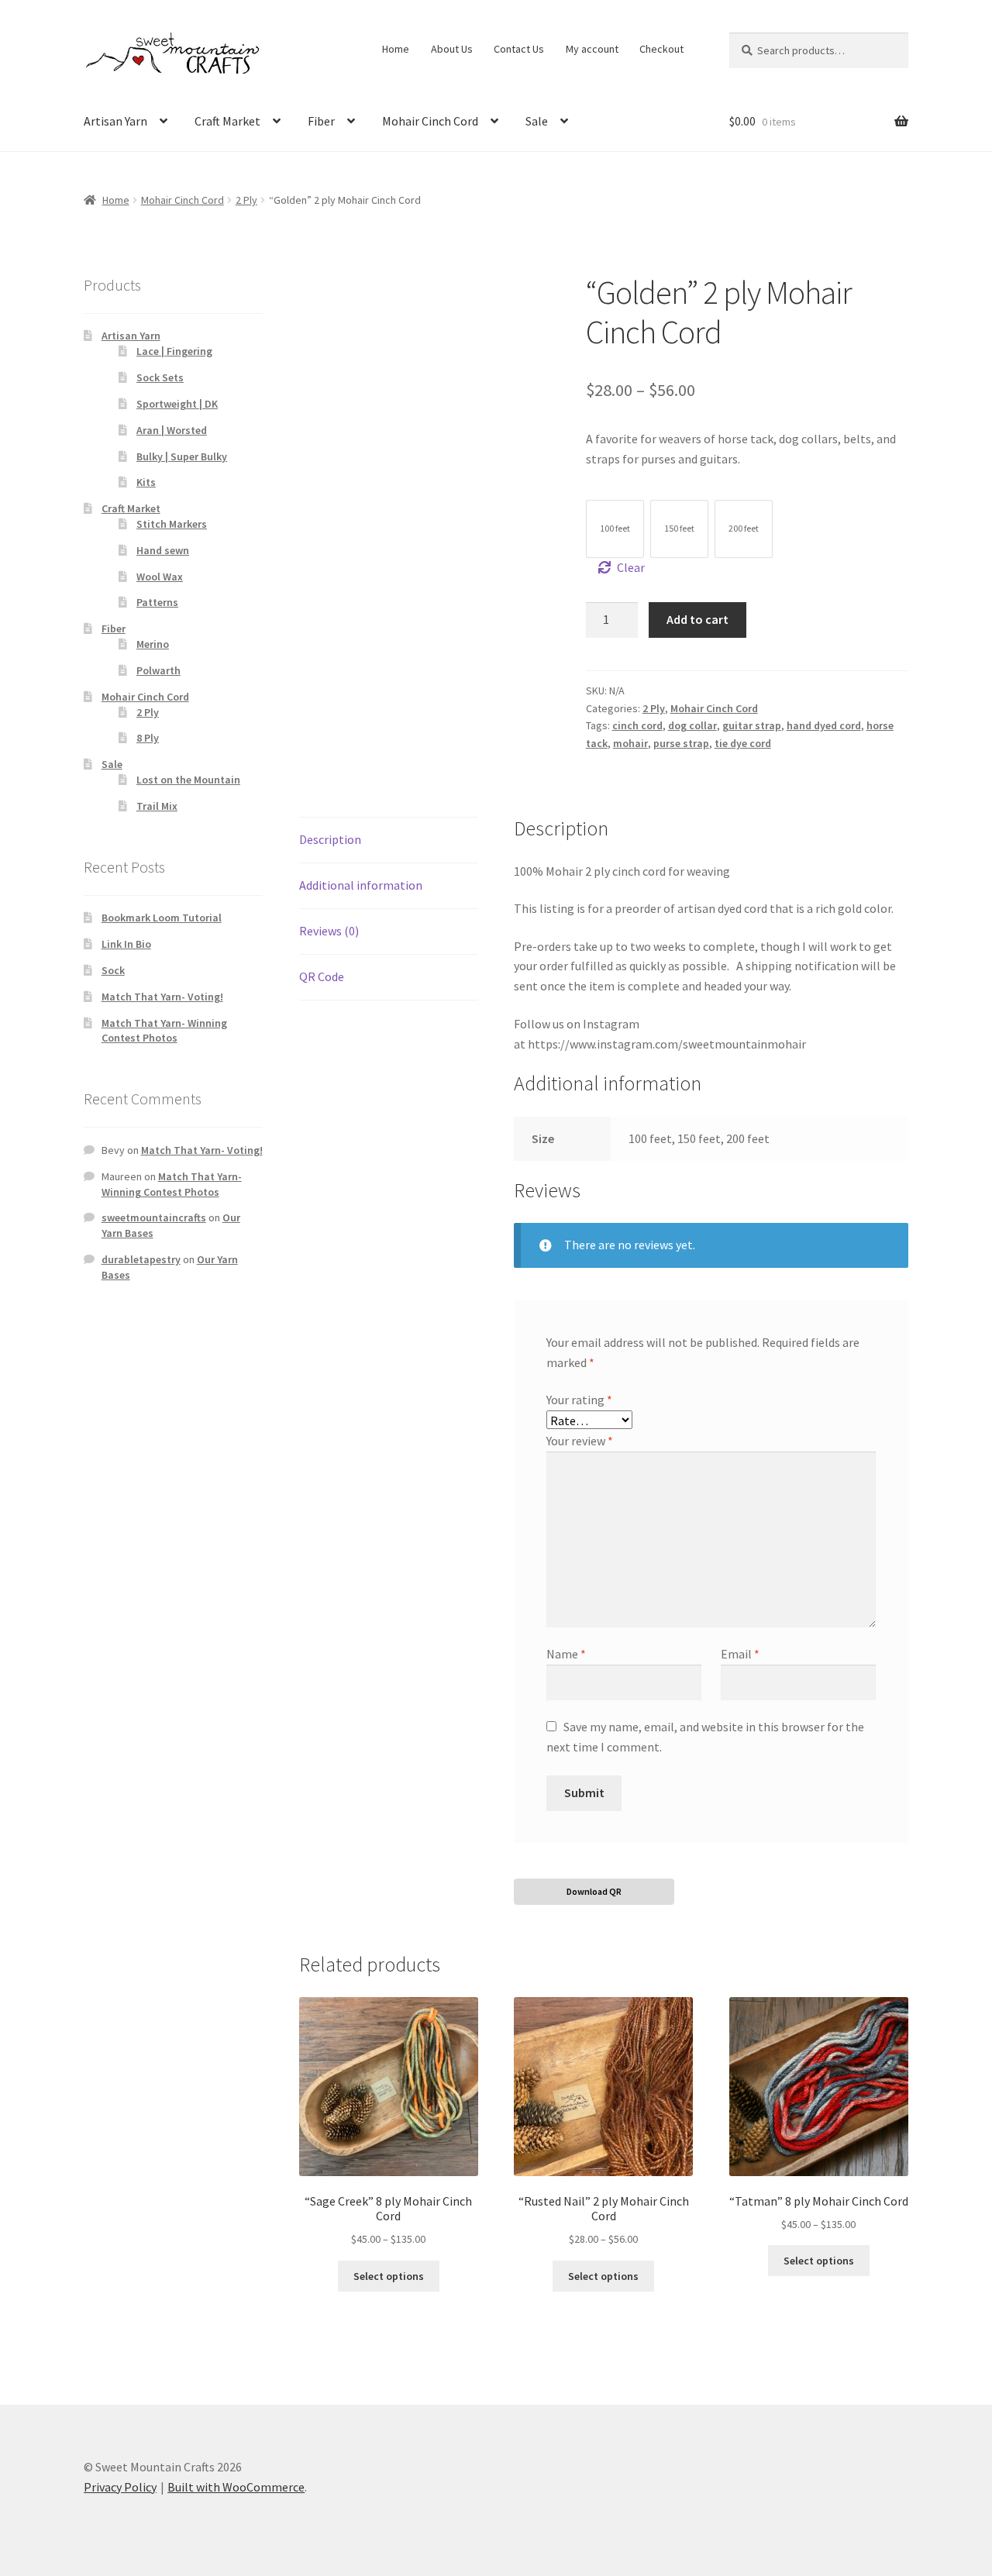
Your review (580, 1441)
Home (396, 49)
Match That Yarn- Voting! (162, 997)
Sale (537, 121)
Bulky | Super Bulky (182, 456)
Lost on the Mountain (188, 780)
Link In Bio (126, 944)
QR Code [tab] (322, 976)
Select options (389, 2276)
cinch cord (637, 725)
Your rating (579, 1400)
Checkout (661, 49)
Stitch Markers (172, 524)
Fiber (321, 121)
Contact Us (519, 49)
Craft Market (227, 121)
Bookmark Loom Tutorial (162, 918)
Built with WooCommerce (236, 2487)
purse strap (681, 743)
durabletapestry (141, 1259)
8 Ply (148, 738)
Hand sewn (163, 550)
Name (566, 1654)
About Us (452, 49)
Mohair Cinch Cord (430, 121)
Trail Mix (157, 806)
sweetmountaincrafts (154, 1217)
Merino (153, 644)
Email (740, 1654)
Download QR (594, 1891)
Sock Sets (160, 377)
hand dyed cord (824, 725)
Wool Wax (160, 577)
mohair (630, 743)
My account (592, 49)
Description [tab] (330, 839)
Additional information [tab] (361, 885)
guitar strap (752, 725)
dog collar (692, 725)
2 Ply (246, 200)
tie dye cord (743, 743)
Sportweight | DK (177, 404)
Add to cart (697, 619)
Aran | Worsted (172, 430)
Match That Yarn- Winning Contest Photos (164, 1031)
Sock (113, 970)
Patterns (157, 602)
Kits (146, 482)
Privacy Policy (120, 2487)
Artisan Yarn (115, 121)
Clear (631, 567)
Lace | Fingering (174, 351)
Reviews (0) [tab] (329, 931)
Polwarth (158, 670)
